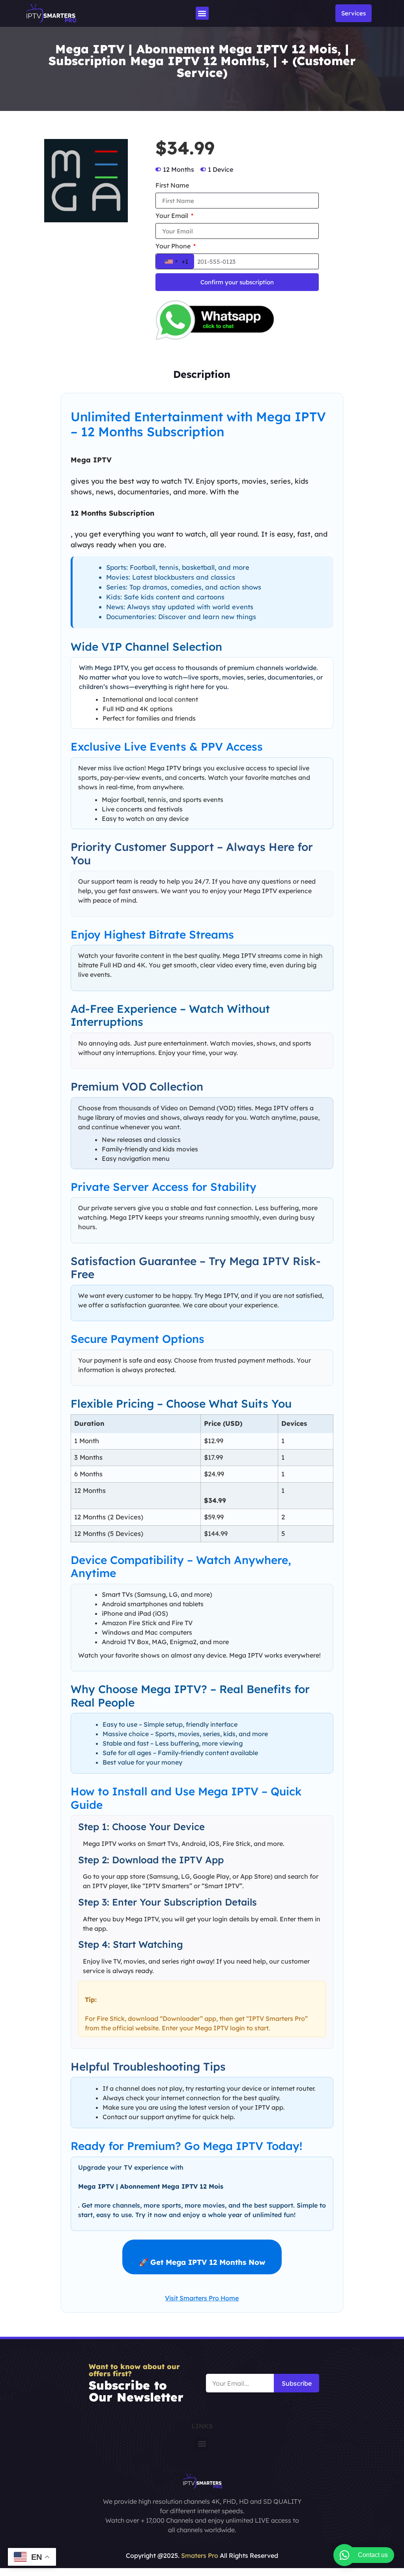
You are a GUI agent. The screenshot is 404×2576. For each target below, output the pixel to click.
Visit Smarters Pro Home (202, 2298)
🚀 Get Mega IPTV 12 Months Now (202, 2262)
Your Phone (174, 246)
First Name (172, 186)
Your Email (173, 216)
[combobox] (175, 261)
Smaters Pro (200, 2555)
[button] (202, 13)
